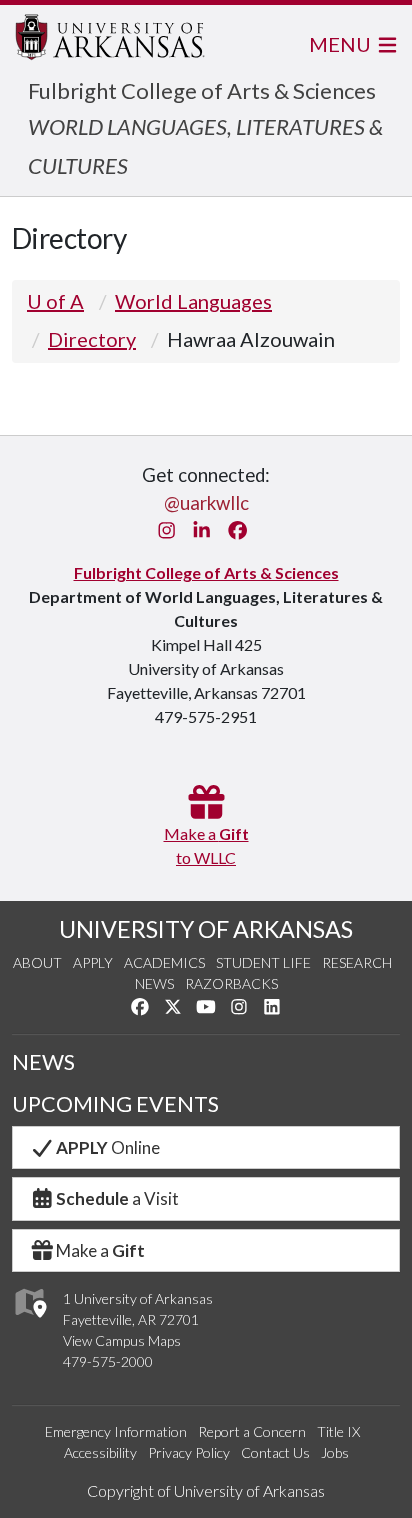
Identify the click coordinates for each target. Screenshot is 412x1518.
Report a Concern (252, 1431)
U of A (55, 301)
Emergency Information (116, 1431)
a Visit (117, 1198)
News (154, 983)
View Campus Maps (122, 1340)
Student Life (263, 962)
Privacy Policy (189, 1452)
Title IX (338, 1431)
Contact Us (275, 1452)
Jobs (335, 1452)
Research (357, 962)
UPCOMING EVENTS (115, 1104)
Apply (93, 962)
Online (108, 1147)
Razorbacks (231, 983)
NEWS (43, 1062)
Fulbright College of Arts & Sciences (202, 90)
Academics (164, 962)
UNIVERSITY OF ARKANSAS (206, 929)
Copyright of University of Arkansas (206, 1490)
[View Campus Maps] (29, 1323)
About (37, 962)
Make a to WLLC (206, 845)
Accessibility (100, 1452)
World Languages (193, 301)
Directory (92, 339)
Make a (100, 1250)
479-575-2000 (108, 1361)
